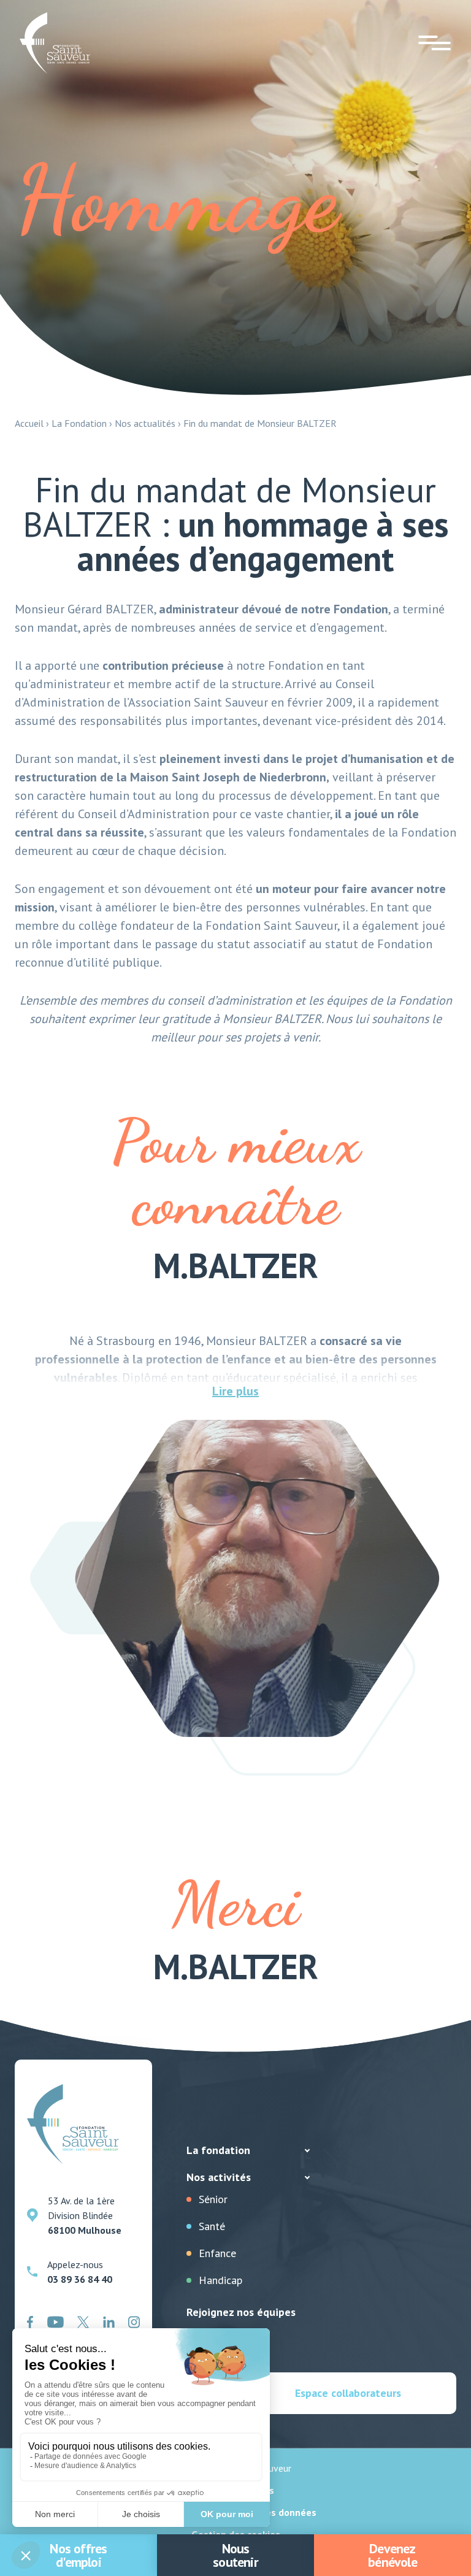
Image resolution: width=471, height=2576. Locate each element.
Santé (212, 2226)
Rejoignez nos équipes (241, 2312)
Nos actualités (145, 423)
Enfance (217, 2253)
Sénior (213, 2199)
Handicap (220, 2280)
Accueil (29, 423)
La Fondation (79, 423)
